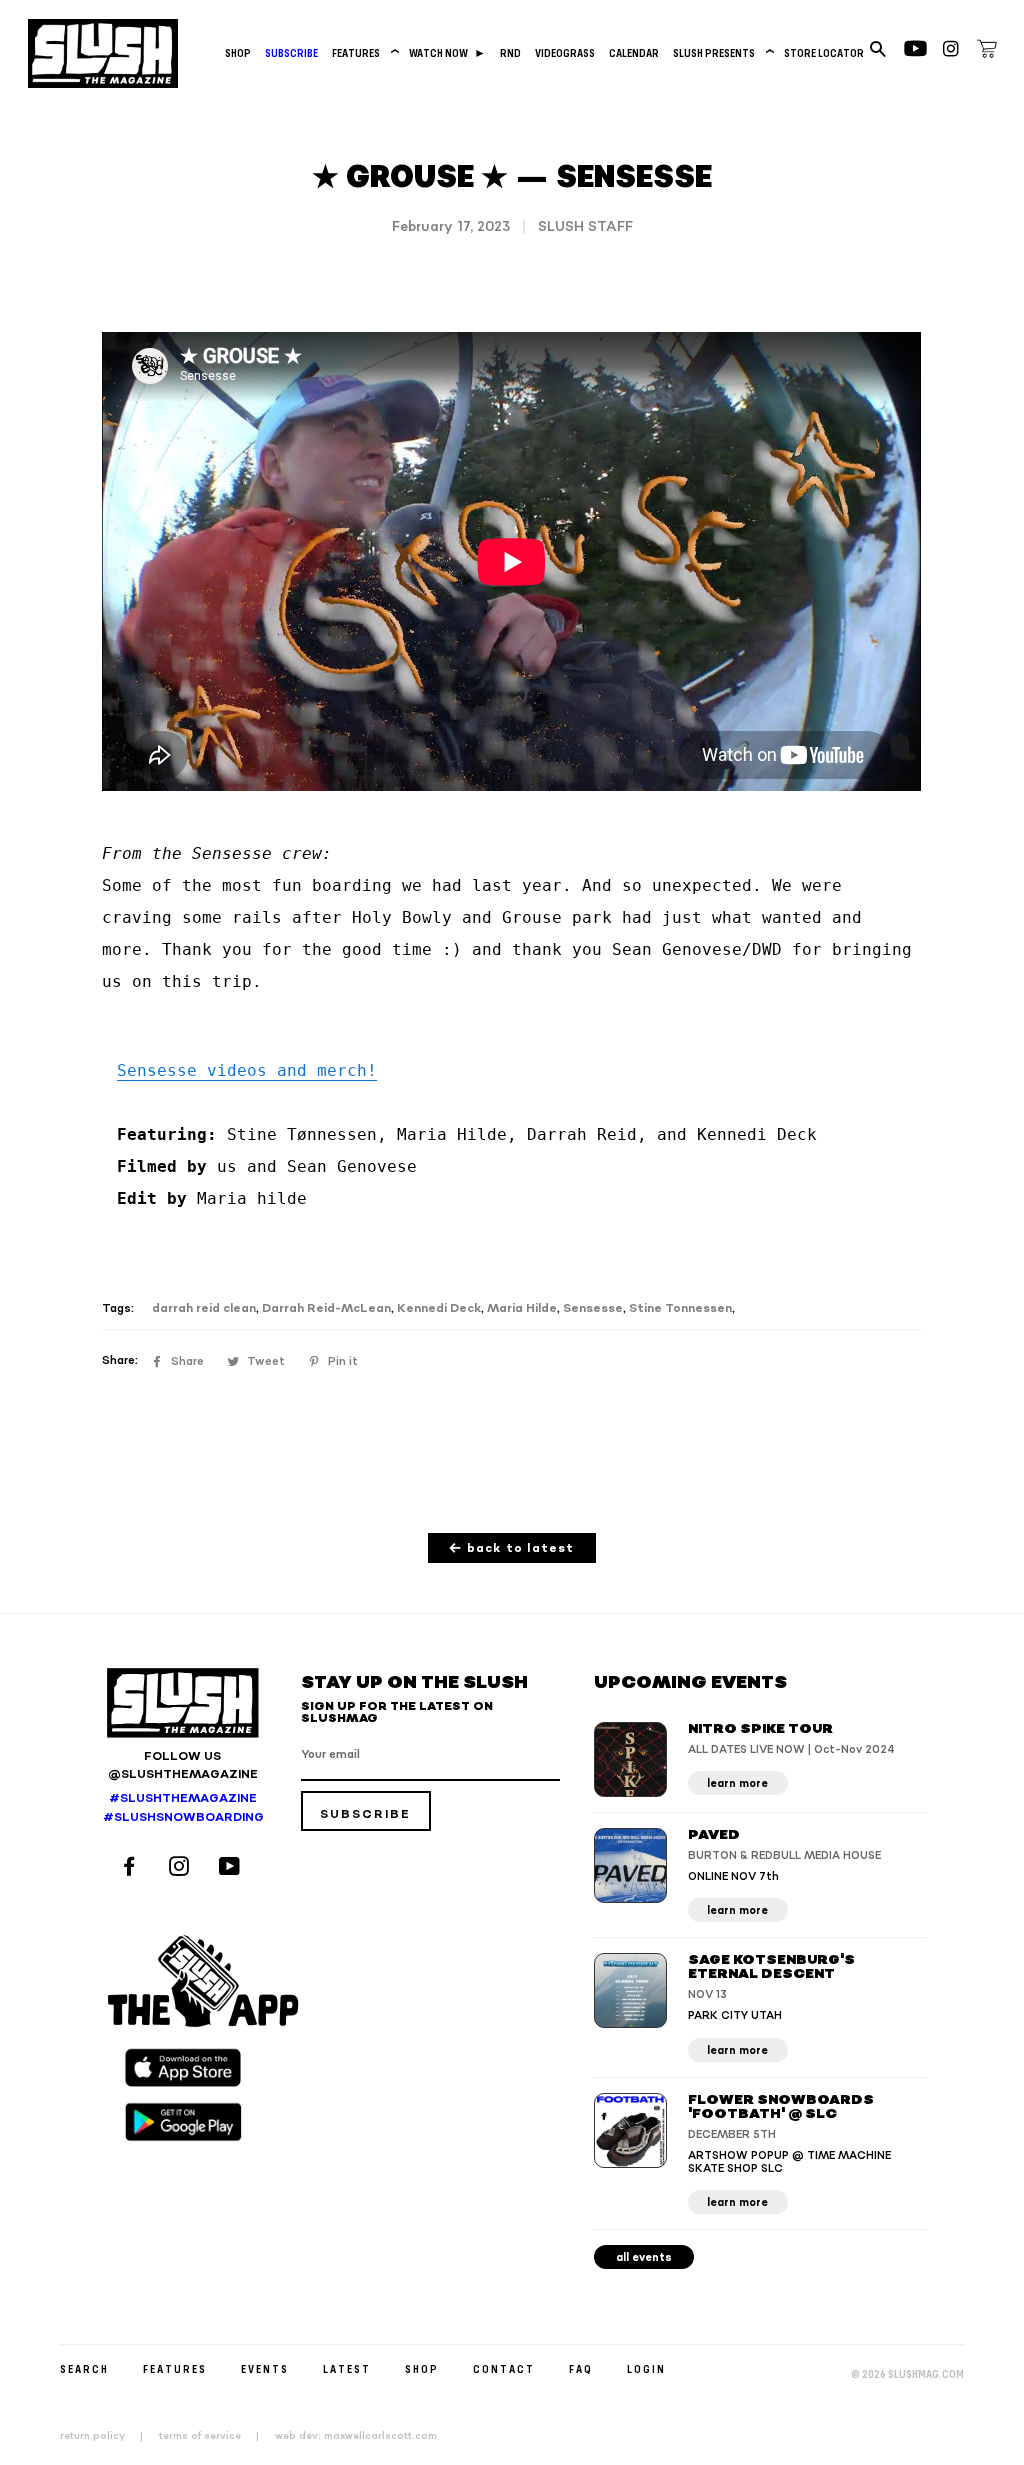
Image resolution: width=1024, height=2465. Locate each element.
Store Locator (824, 52)
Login (646, 2368)
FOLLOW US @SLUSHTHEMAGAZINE (183, 1766)
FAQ (581, 2368)
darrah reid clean (204, 1308)
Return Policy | (107, 2436)
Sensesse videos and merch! (247, 1070)
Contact (504, 2368)
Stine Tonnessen (680, 1308)
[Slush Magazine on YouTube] (232, 1868)
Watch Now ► (447, 52)
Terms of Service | (215, 2436)
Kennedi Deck (439, 1308)
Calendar (634, 52)
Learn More (737, 1783)
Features (363, 52)
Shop (238, 52)
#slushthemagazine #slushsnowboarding (182, 1808)
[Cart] (987, 52)
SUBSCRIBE (291, 52)
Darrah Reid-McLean (326, 1308)
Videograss (565, 52)
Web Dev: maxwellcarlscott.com (356, 2436)
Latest (347, 2368)
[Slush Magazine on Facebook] (132, 1868)
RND (510, 52)
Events (265, 2368)
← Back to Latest (511, 1548)
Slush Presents (721, 52)
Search (84, 2368)
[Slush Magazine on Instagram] (182, 1868)
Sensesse (593, 1308)
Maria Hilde (522, 1308)
